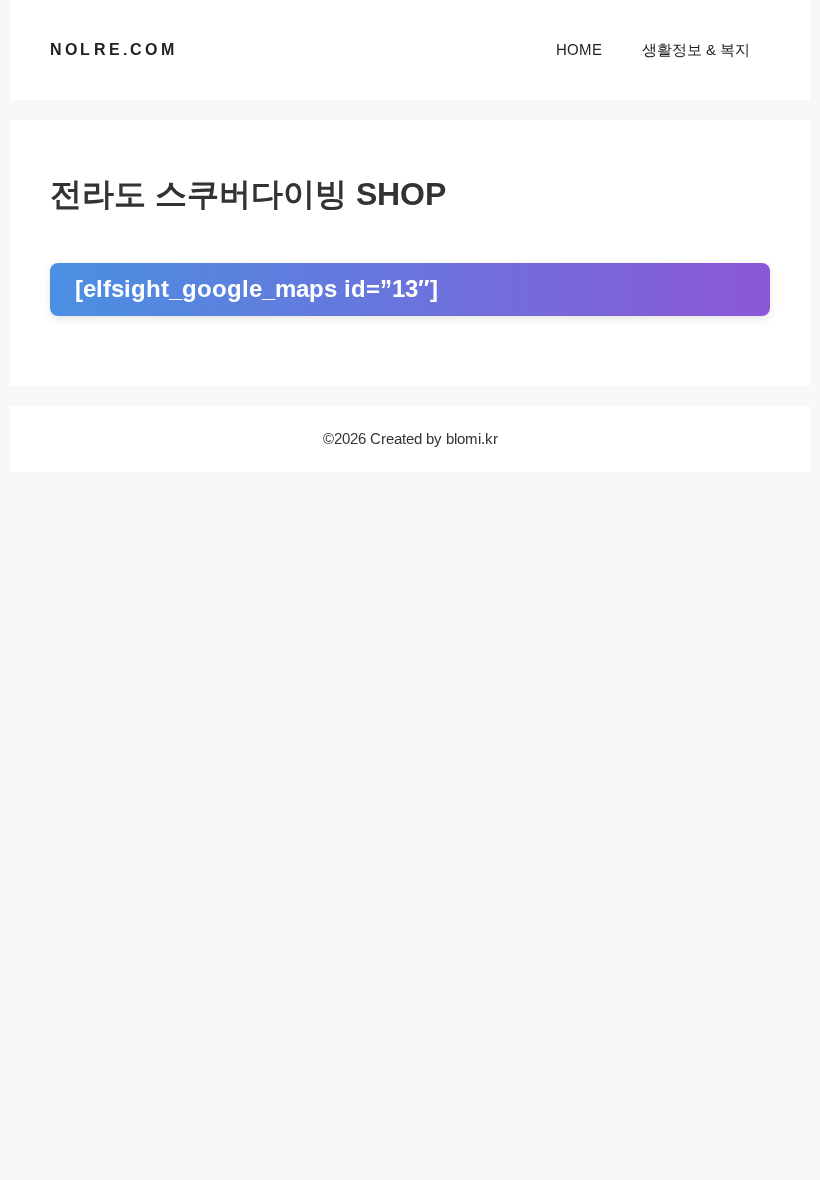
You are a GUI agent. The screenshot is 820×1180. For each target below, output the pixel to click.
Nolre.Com (113, 49)
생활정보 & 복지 (696, 49)
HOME (579, 49)
